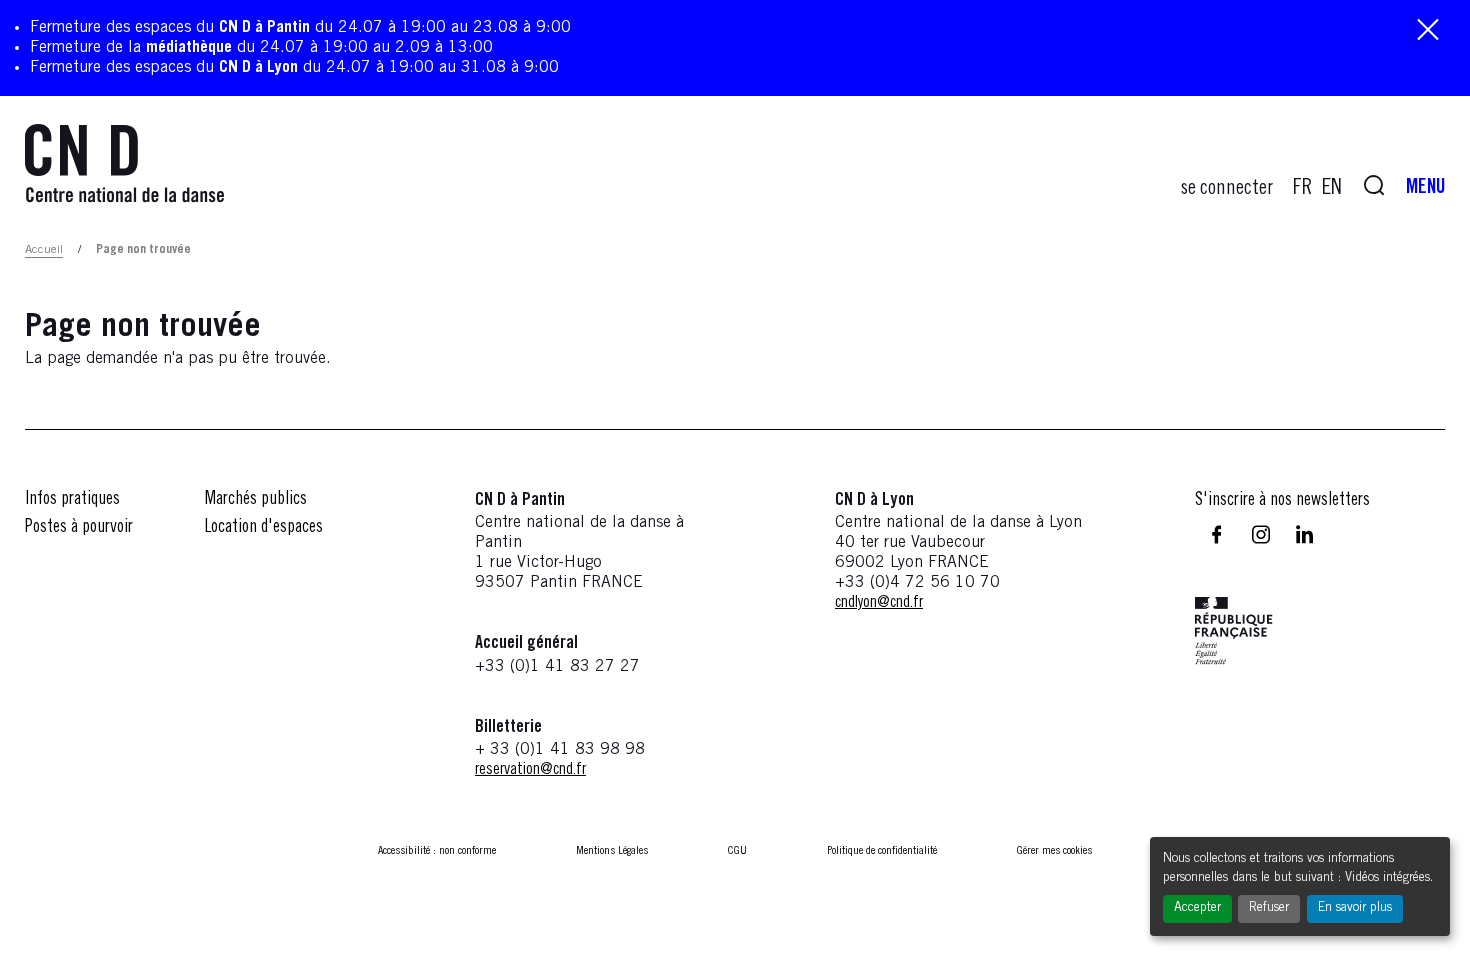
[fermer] (1428, 31)
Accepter (1197, 908)
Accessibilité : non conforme (437, 851)
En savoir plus (1355, 908)
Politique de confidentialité (882, 851)
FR (1302, 189)
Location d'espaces (264, 528)
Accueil (44, 250)
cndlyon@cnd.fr (879, 603)
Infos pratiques (72, 500)
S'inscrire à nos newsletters (1282, 501)
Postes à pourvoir (79, 528)
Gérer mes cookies (1054, 851)
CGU (737, 851)
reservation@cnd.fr (530, 770)
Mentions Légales (612, 851)
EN (1332, 189)
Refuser (1269, 908)
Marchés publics (256, 500)
